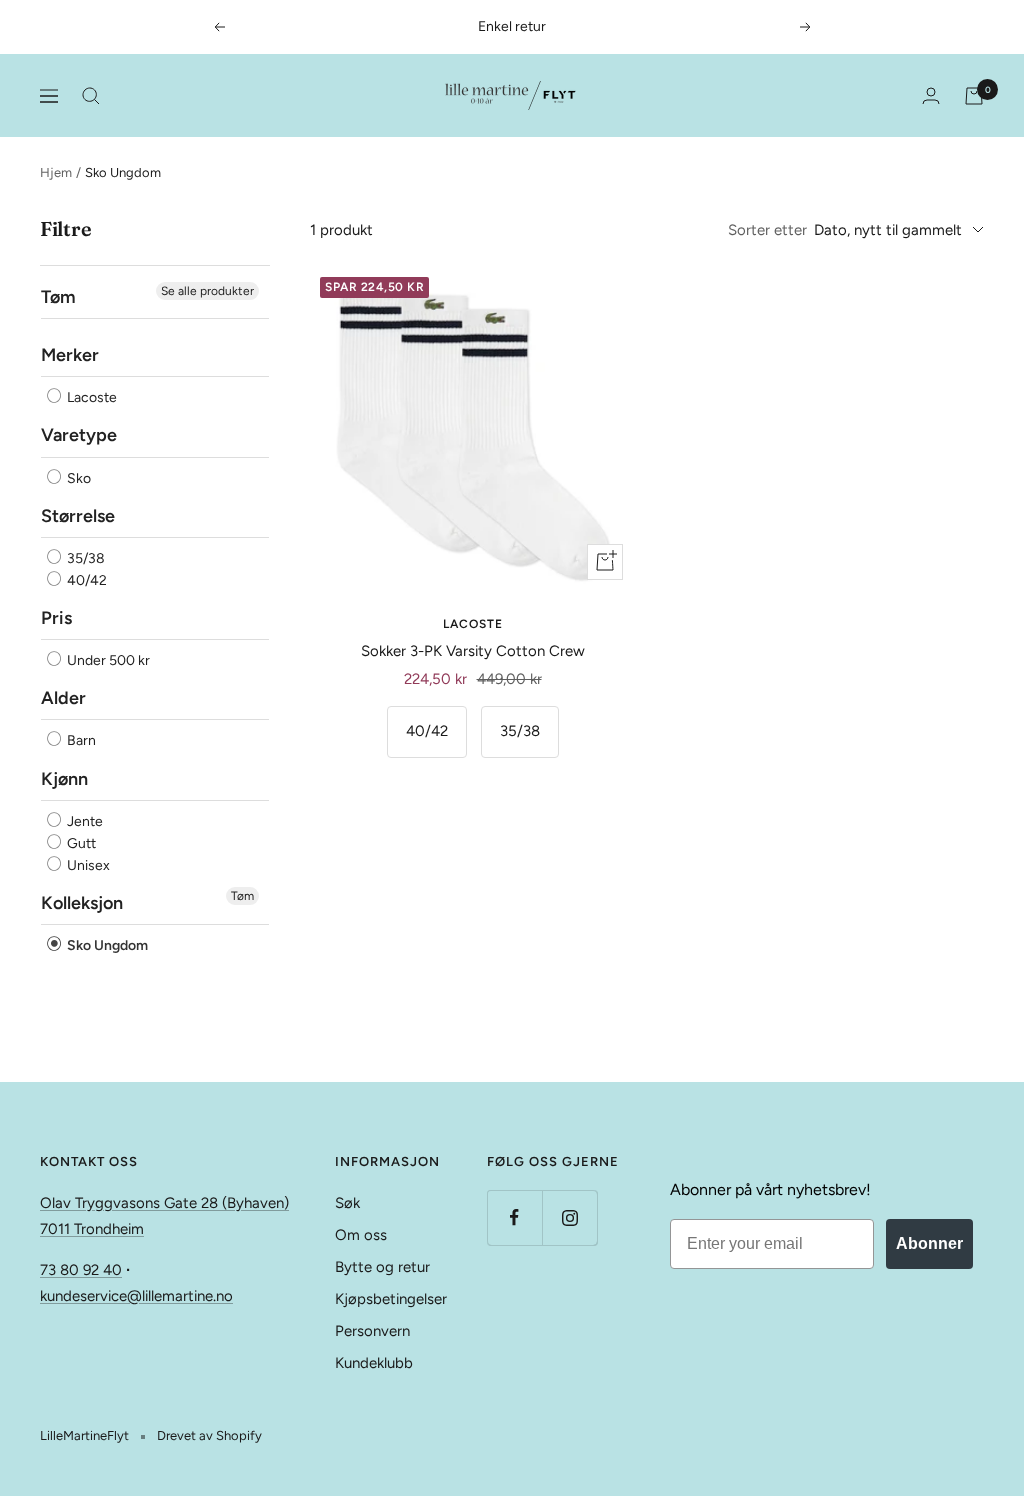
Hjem (56, 172)
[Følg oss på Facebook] (514, 1217)
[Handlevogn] (974, 96)
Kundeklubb (374, 1363)
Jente (83, 821)
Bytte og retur (382, 1267)
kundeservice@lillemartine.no (136, 1296)
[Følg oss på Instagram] (569, 1217)
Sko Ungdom (106, 945)
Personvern (372, 1331)
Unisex (87, 865)
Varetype (79, 435)
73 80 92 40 (81, 1270)
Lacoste (90, 397)
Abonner (929, 1243)
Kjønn (64, 779)
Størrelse (78, 516)
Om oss (361, 1235)
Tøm (242, 896)
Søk (347, 1203)
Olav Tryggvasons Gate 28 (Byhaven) (164, 1203)
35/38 (84, 558)
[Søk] (91, 96)
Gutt (80, 843)
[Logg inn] (931, 95)
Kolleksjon (82, 903)
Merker (70, 355)
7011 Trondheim (92, 1229)
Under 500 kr (107, 660)
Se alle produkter (207, 291)
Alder (63, 698)
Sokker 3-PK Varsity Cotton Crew (473, 651)
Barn (80, 741)
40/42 (85, 580)
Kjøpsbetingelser (391, 1299)
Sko (77, 478)
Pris (56, 618)
